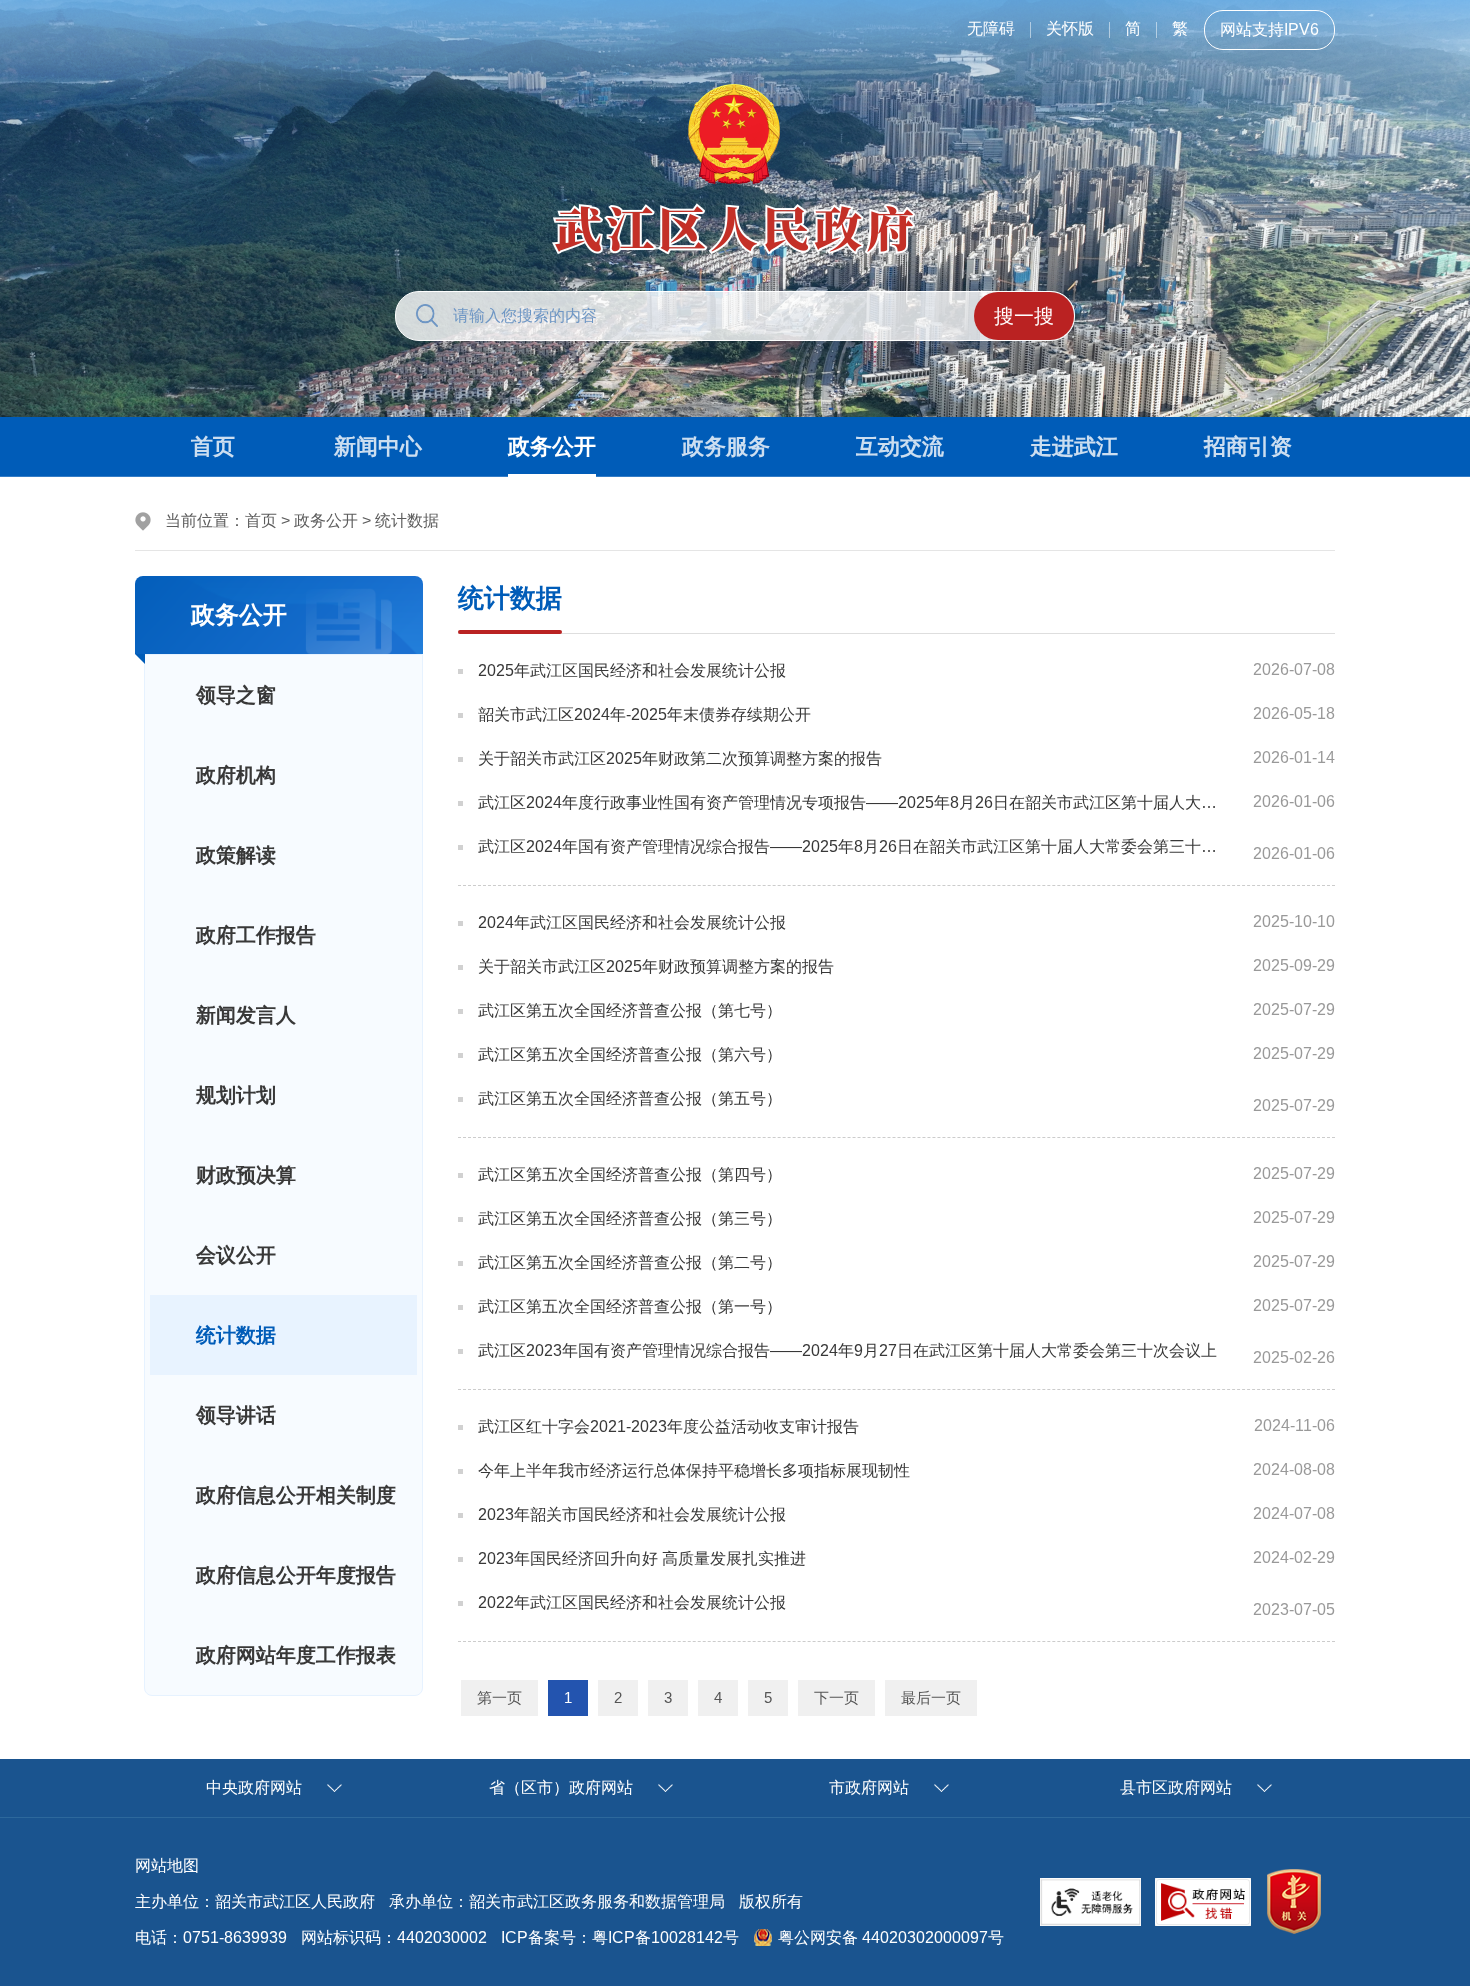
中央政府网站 (254, 1787)
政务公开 (326, 520)
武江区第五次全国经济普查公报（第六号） (630, 1054)
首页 (261, 520)
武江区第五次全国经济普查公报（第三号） (630, 1218)
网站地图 (167, 1865)
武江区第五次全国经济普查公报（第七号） (630, 1010)
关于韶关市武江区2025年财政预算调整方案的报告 (656, 966)
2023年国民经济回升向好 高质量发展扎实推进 (642, 1558)
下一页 (836, 1697)
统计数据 (407, 520)
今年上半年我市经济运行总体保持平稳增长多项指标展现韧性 (694, 1470)
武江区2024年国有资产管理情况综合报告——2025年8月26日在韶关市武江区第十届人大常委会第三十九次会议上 (851, 846)
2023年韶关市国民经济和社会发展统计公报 (632, 1514)
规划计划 (236, 1095)
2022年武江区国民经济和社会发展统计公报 (632, 1602)
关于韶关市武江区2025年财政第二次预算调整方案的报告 (680, 758)
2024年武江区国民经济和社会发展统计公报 (632, 922)
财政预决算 (246, 1175)
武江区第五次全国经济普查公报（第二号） (630, 1262)
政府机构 (236, 775)
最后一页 (931, 1697)
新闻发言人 (246, 1015)
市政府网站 (869, 1787)
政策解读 (236, 855)
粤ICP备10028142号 (665, 1937)
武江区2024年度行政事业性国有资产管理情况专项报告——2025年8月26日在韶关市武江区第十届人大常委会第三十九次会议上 (851, 802)
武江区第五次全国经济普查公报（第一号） (630, 1306)
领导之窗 (236, 695)
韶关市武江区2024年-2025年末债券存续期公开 (644, 714)
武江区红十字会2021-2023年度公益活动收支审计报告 (668, 1426)
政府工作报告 (256, 935)
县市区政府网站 (1176, 1787)
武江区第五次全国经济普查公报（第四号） (630, 1174)
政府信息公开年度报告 (296, 1575)
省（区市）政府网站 (561, 1787)
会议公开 (236, 1255)
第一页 (499, 1697)
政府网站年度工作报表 (296, 1655)
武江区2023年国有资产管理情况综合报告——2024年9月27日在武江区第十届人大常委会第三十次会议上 (847, 1350)
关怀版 (1070, 28)
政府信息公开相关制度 (296, 1495)
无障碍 (991, 28)
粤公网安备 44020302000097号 (891, 1937)
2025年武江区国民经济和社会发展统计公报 (632, 670)
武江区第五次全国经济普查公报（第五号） (630, 1098)
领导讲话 (236, 1415)
